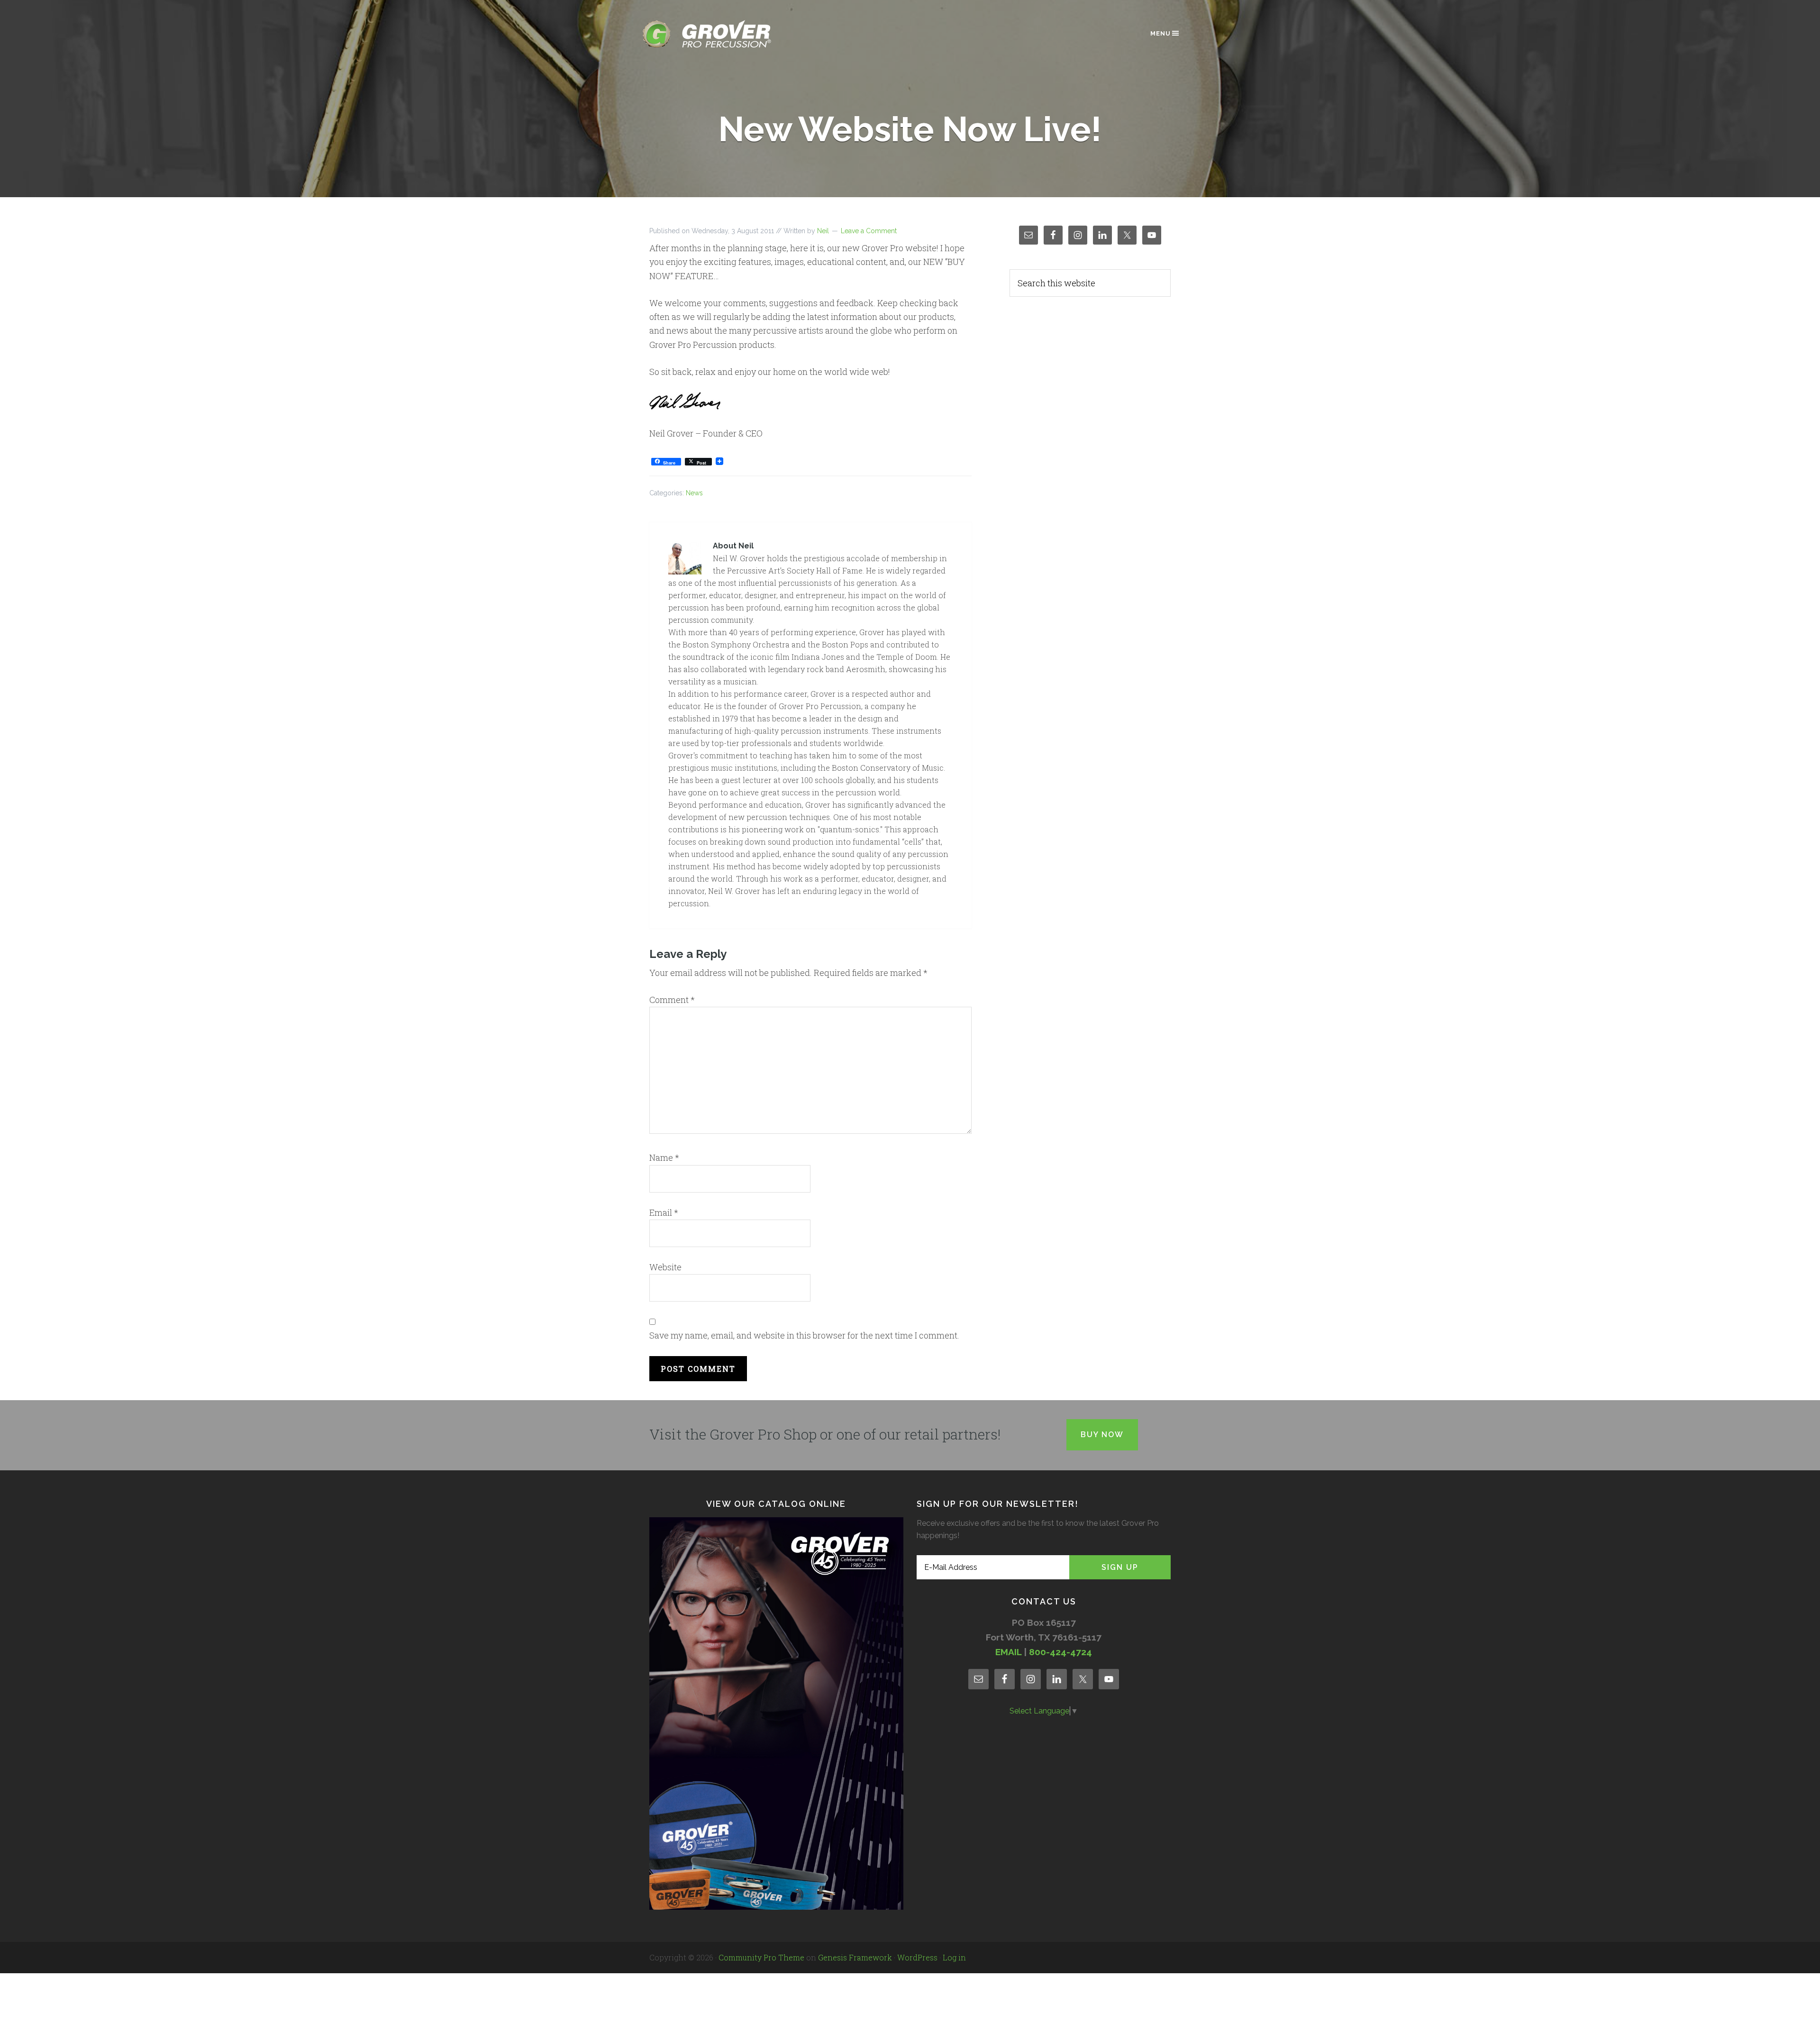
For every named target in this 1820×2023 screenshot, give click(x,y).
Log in (954, 1957)
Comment (672, 1000)
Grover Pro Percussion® (723, 34)
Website (665, 1267)
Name (664, 1157)
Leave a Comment (869, 231)
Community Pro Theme (761, 1957)
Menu (1160, 33)
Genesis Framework (855, 1957)
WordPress (917, 1957)
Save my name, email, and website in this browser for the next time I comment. (804, 1335)
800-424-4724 (1060, 1652)
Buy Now (1102, 1435)
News (694, 493)
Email (664, 1212)
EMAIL (1008, 1652)
